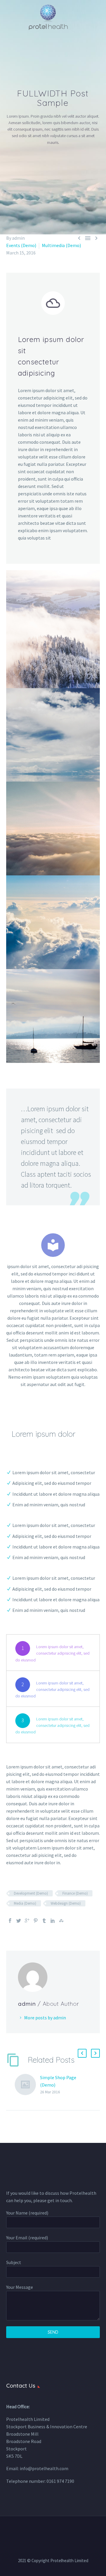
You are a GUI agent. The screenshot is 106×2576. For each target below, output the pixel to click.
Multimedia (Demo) (61, 245)
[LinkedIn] (53, 1921)
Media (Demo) (25, 1903)
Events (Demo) (21, 245)
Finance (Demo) (75, 1893)
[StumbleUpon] (61, 1921)
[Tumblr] (44, 1921)
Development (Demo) (31, 1893)
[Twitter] (19, 1921)
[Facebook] (10, 1921)
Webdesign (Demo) (66, 1903)
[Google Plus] (27, 1921)
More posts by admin (45, 2018)
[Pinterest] (36, 1921)
